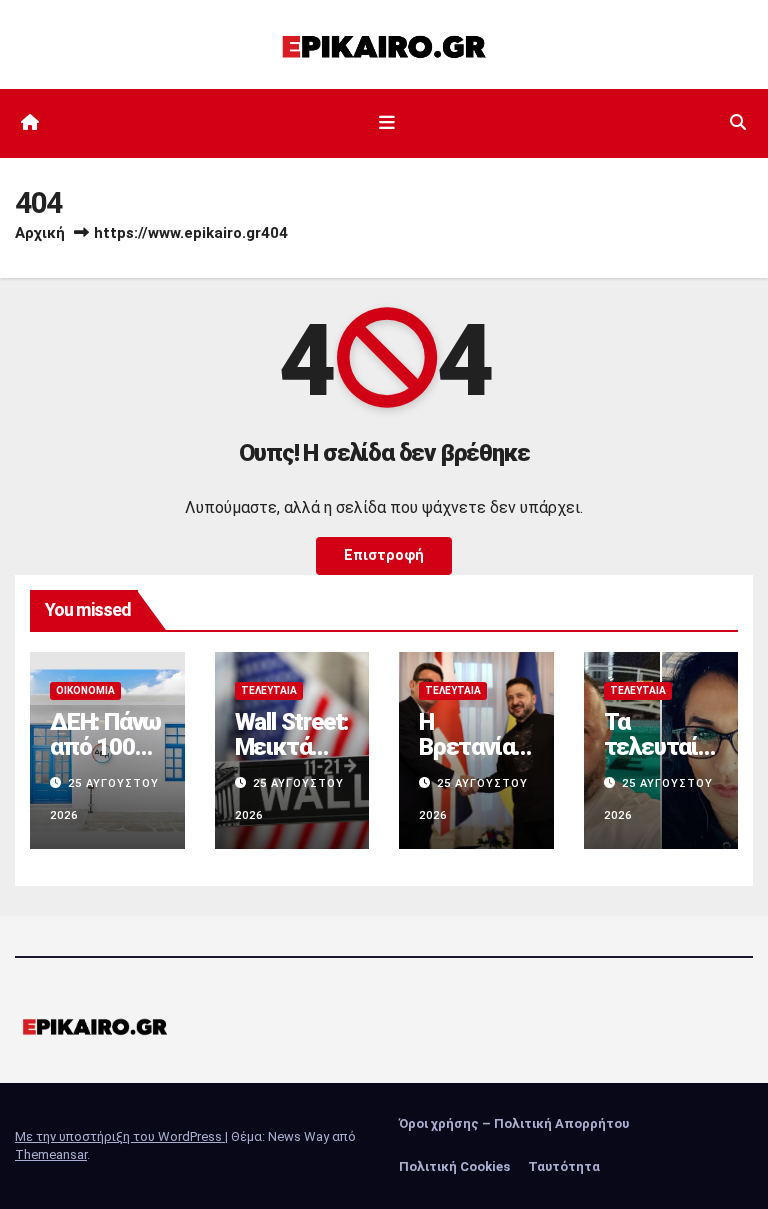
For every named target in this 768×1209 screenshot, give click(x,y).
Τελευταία (269, 690)
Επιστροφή (384, 555)
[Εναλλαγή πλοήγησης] (388, 123)
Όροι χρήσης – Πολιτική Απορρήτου (514, 1123)
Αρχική (40, 233)
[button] (738, 122)
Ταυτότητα (564, 1166)
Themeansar (51, 1154)
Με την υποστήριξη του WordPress (120, 1136)
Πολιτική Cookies (454, 1166)
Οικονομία (85, 690)
